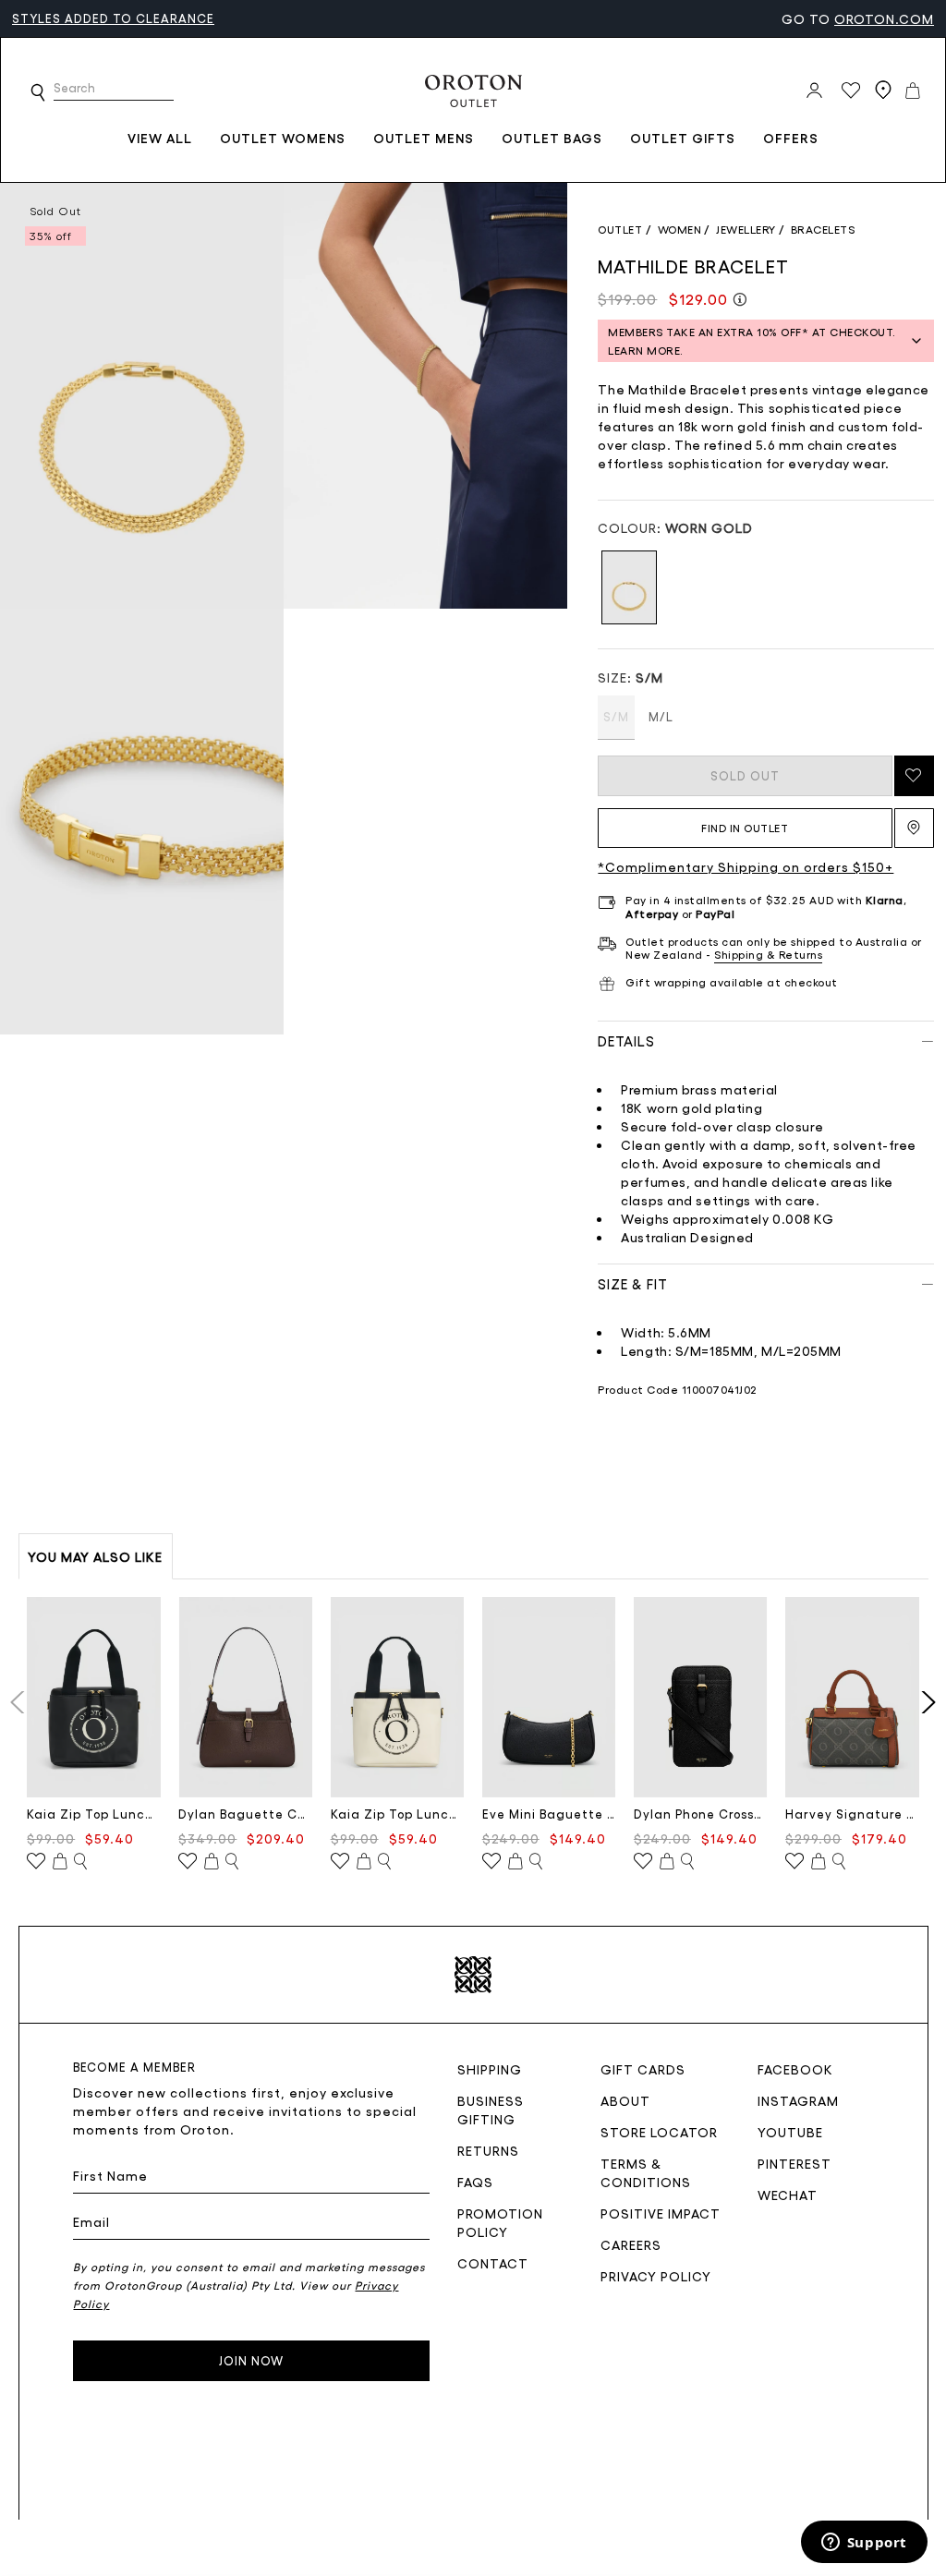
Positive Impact (661, 2213)
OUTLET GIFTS (683, 138)
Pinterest (794, 2163)
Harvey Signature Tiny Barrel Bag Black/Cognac (852, 1814)
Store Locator (659, 2132)
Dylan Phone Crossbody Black (701, 1814)
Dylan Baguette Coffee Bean (245, 1814)
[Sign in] (814, 91)
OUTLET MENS (424, 138)
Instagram (798, 2100)
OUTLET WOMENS (283, 138)
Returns (488, 2150)
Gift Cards (643, 2069)
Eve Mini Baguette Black (549, 1814)
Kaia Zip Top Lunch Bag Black (94, 1814)
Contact (493, 2263)
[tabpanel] (142, 396)
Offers (791, 138)
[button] (38, 92)
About (625, 2100)
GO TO (858, 18)
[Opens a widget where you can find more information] (864, 2544)
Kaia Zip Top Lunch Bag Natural (398, 1814)
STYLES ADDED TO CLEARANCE (113, 18)
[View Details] (80, 1862)
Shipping (490, 2069)
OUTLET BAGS (552, 138)
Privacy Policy (656, 2276)
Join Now (251, 2360)
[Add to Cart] (60, 1862)
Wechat (788, 2195)
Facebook (795, 2069)
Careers (631, 2244)
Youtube (790, 2132)
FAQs (475, 2182)
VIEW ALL (160, 138)
